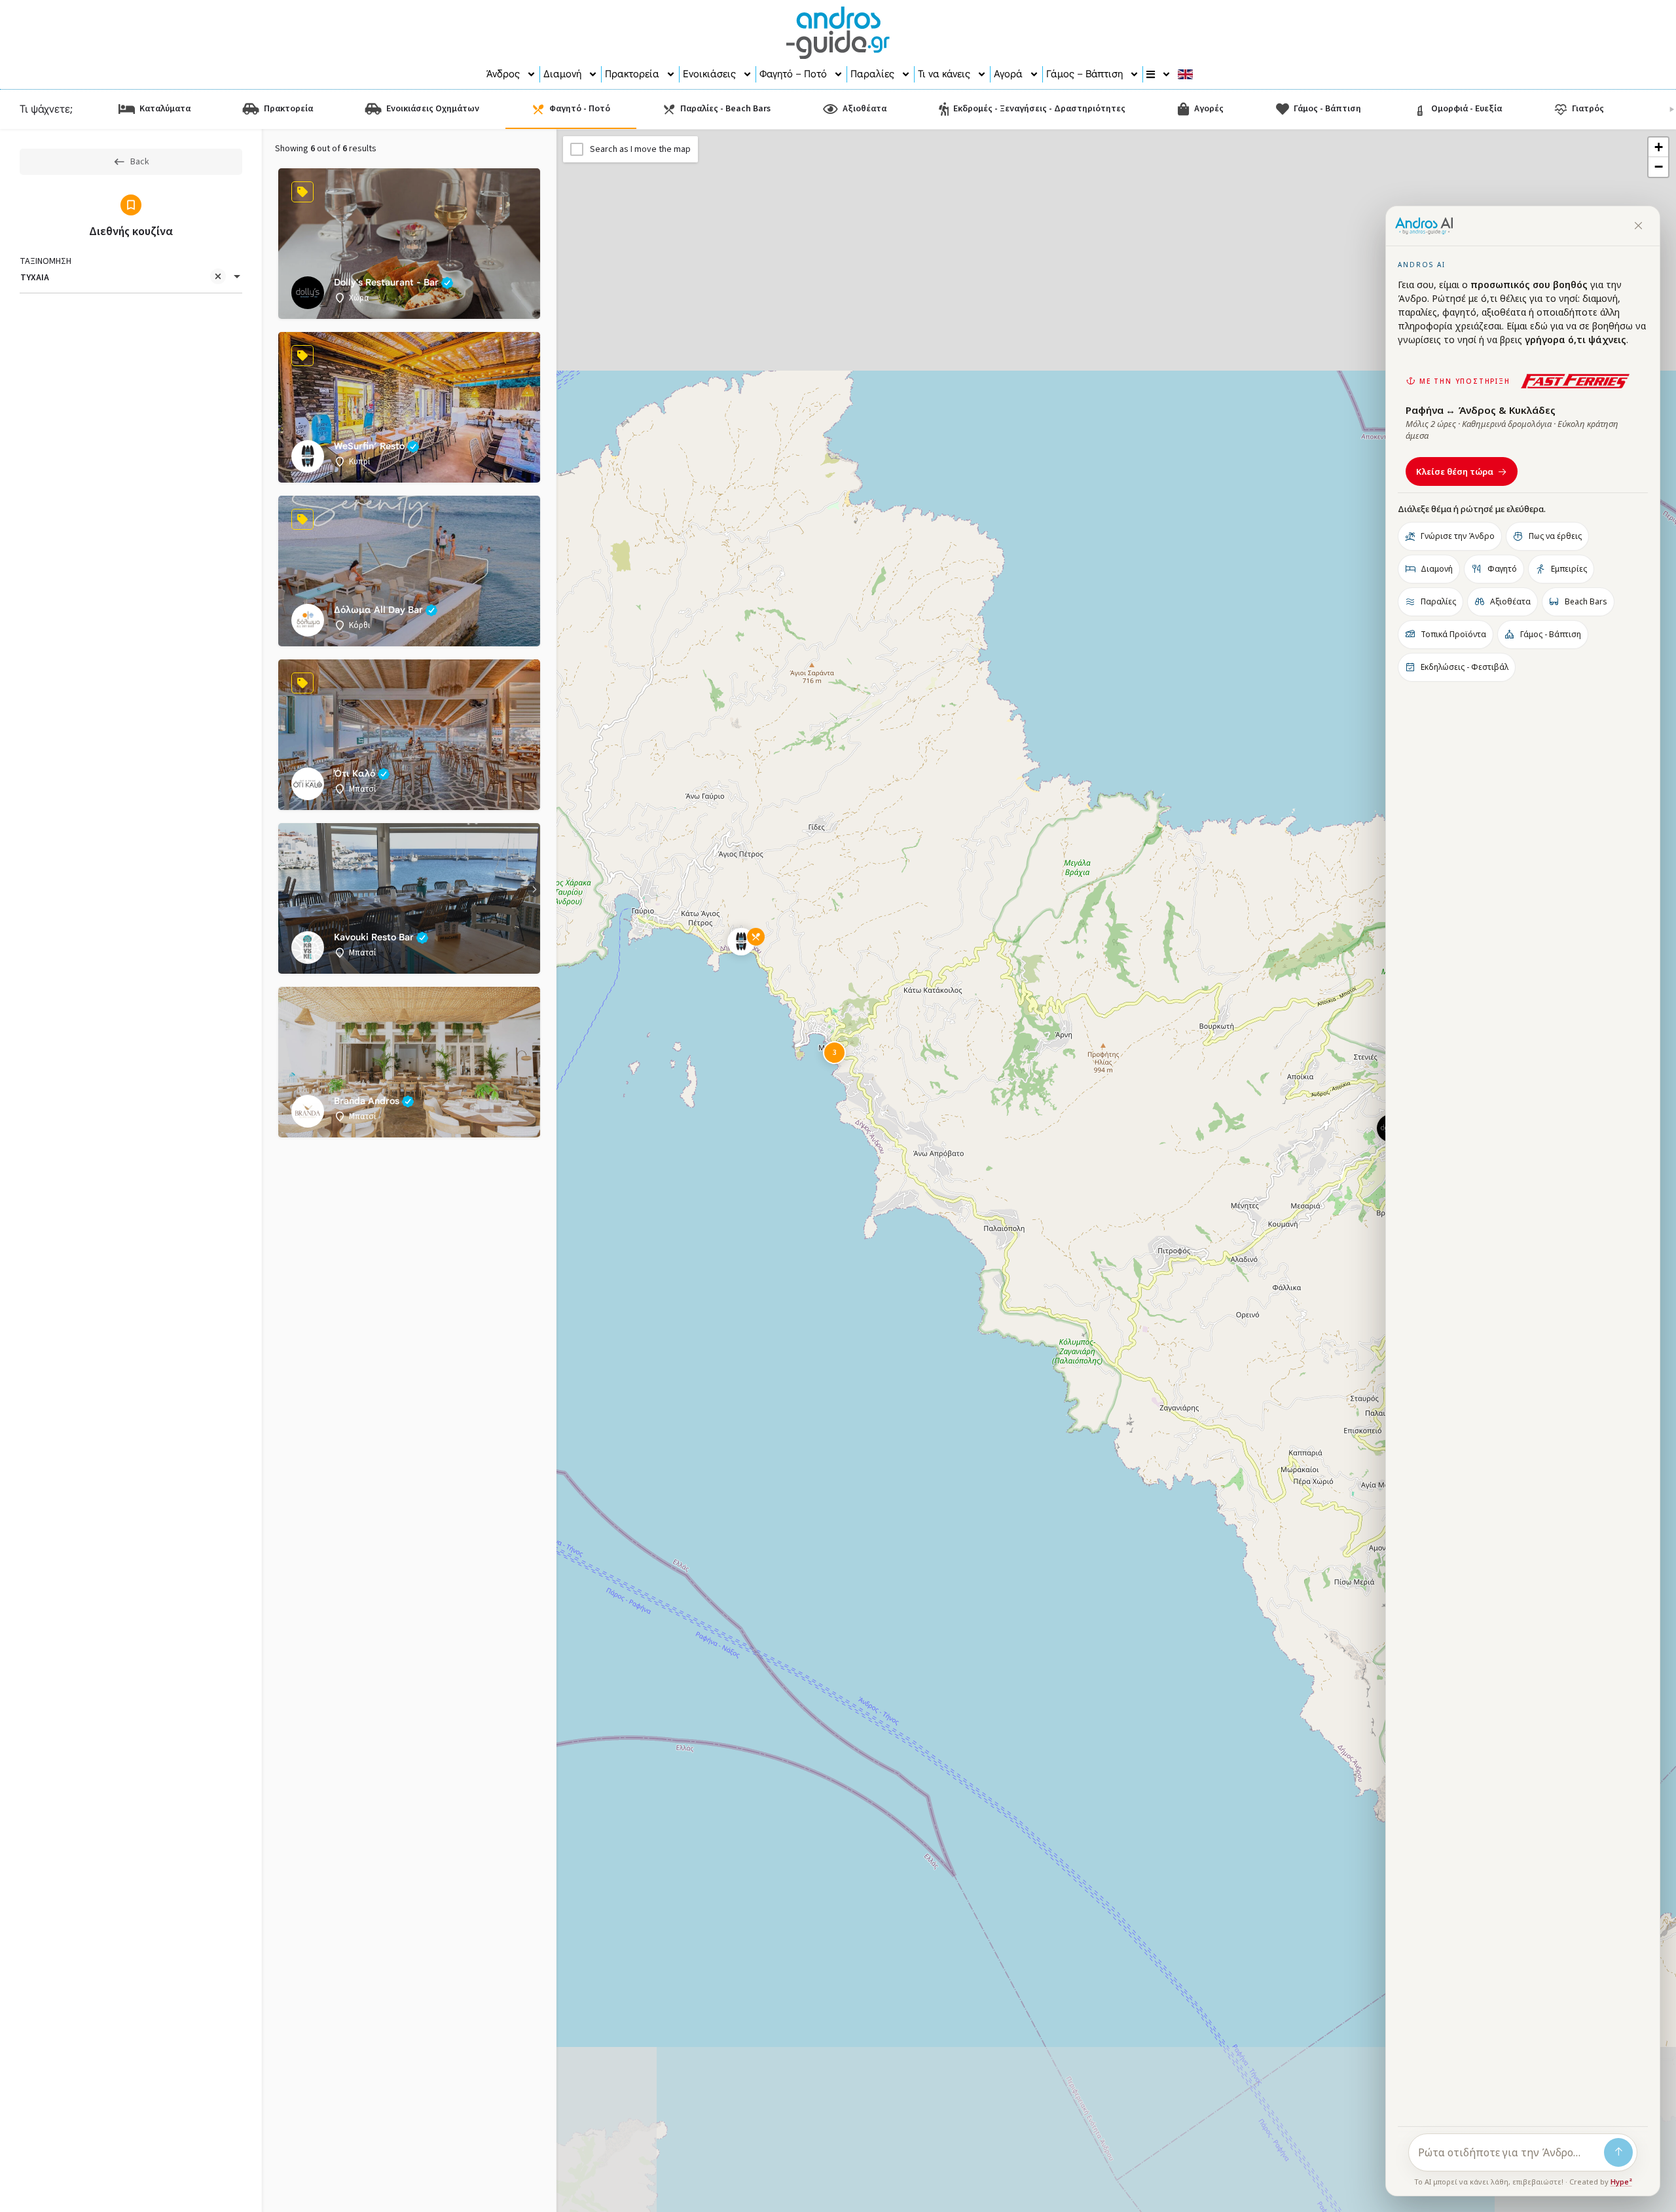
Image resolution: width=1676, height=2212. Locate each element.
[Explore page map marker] (741, 942)
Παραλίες (872, 74)
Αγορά (1008, 74)
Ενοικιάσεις (709, 74)
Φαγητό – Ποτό (793, 74)
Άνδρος (503, 74)
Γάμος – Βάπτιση (1084, 74)
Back (140, 162)
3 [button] (835, 1053)
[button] (752, 952)
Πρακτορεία (632, 74)
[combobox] (131, 278)
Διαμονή (562, 74)
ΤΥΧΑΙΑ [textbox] (35, 278)
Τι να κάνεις (944, 74)
